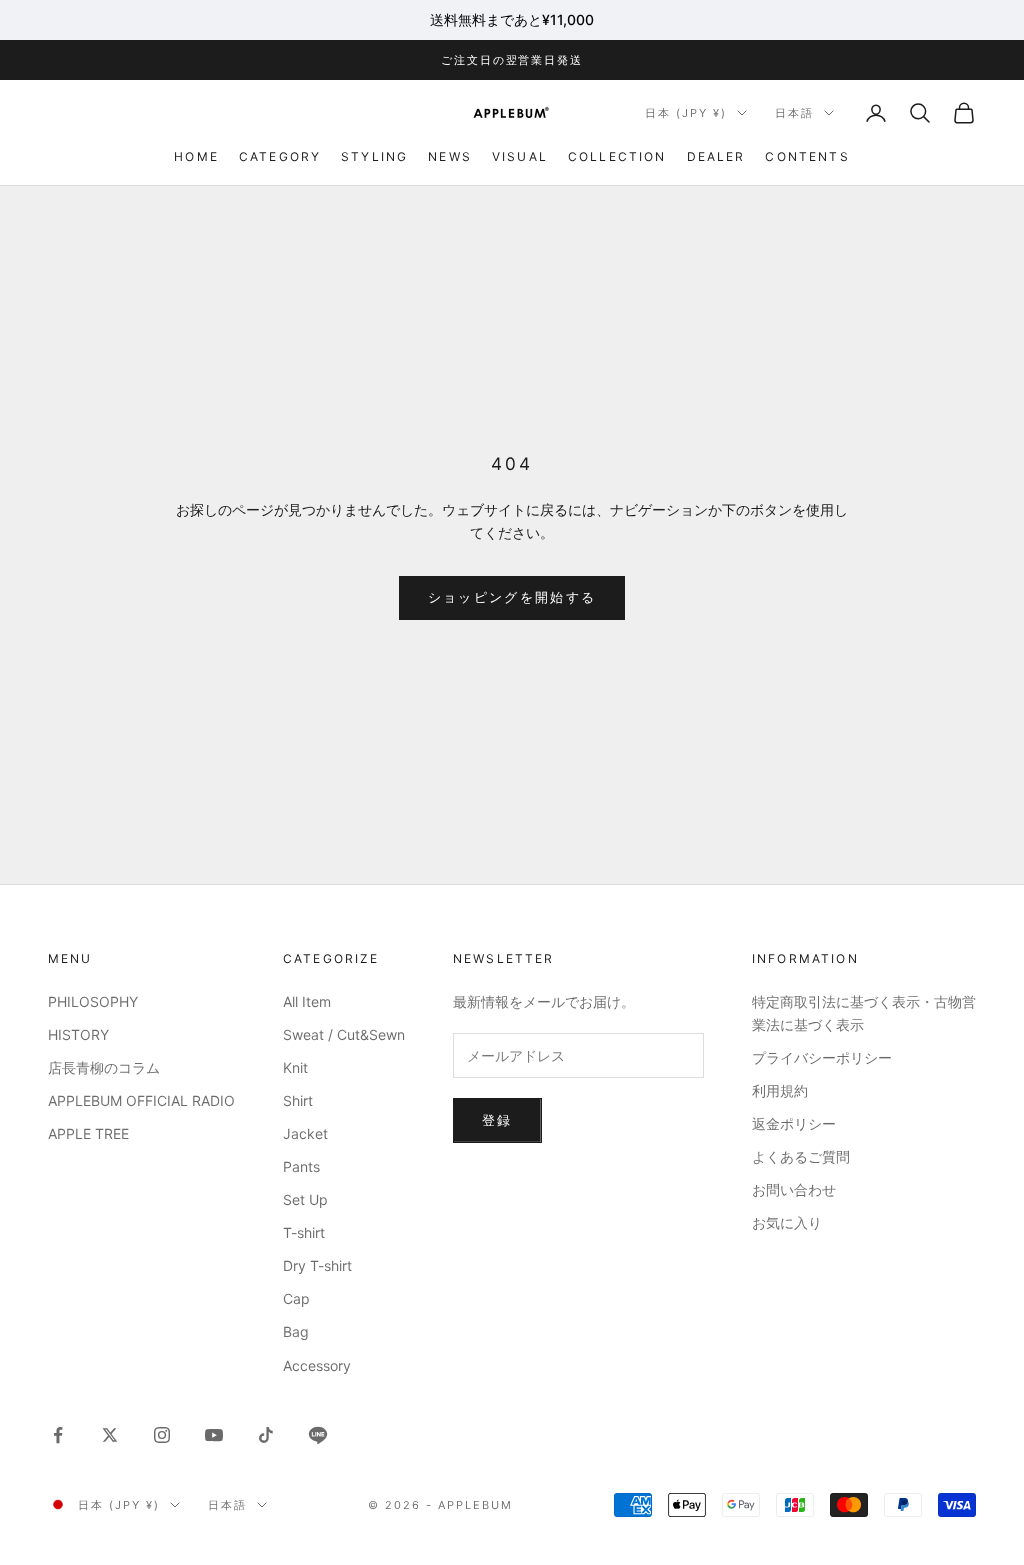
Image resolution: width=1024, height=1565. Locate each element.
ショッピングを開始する (512, 597)
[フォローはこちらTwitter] (110, 1435)
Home (196, 156)
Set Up (305, 1199)
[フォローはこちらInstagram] (162, 1435)
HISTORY (78, 1034)
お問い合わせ (794, 1189)
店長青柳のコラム (104, 1067)
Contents (807, 156)
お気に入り (787, 1222)
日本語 (794, 113)
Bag (296, 1331)
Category (280, 156)
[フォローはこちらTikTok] (266, 1435)
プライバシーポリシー (822, 1057)
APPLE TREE (88, 1133)
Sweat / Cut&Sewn (344, 1034)
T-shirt (304, 1232)
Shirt (298, 1100)
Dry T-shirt (317, 1265)
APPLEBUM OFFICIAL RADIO (141, 1100)
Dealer (716, 156)
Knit (295, 1067)
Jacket (305, 1133)
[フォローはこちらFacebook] (58, 1435)
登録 (497, 1120)
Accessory (317, 1365)
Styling (374, 156)
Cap (296, 1298)
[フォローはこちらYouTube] (214, 1435)
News (450, 156)
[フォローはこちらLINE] (318, 1435)
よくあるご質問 (801, 1156)
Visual (520, 156)
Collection (617, 156)
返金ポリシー (794, 1123)
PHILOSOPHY (93, 1001)
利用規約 (780, 1090)
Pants (301, 1166)
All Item (307, 1001)
